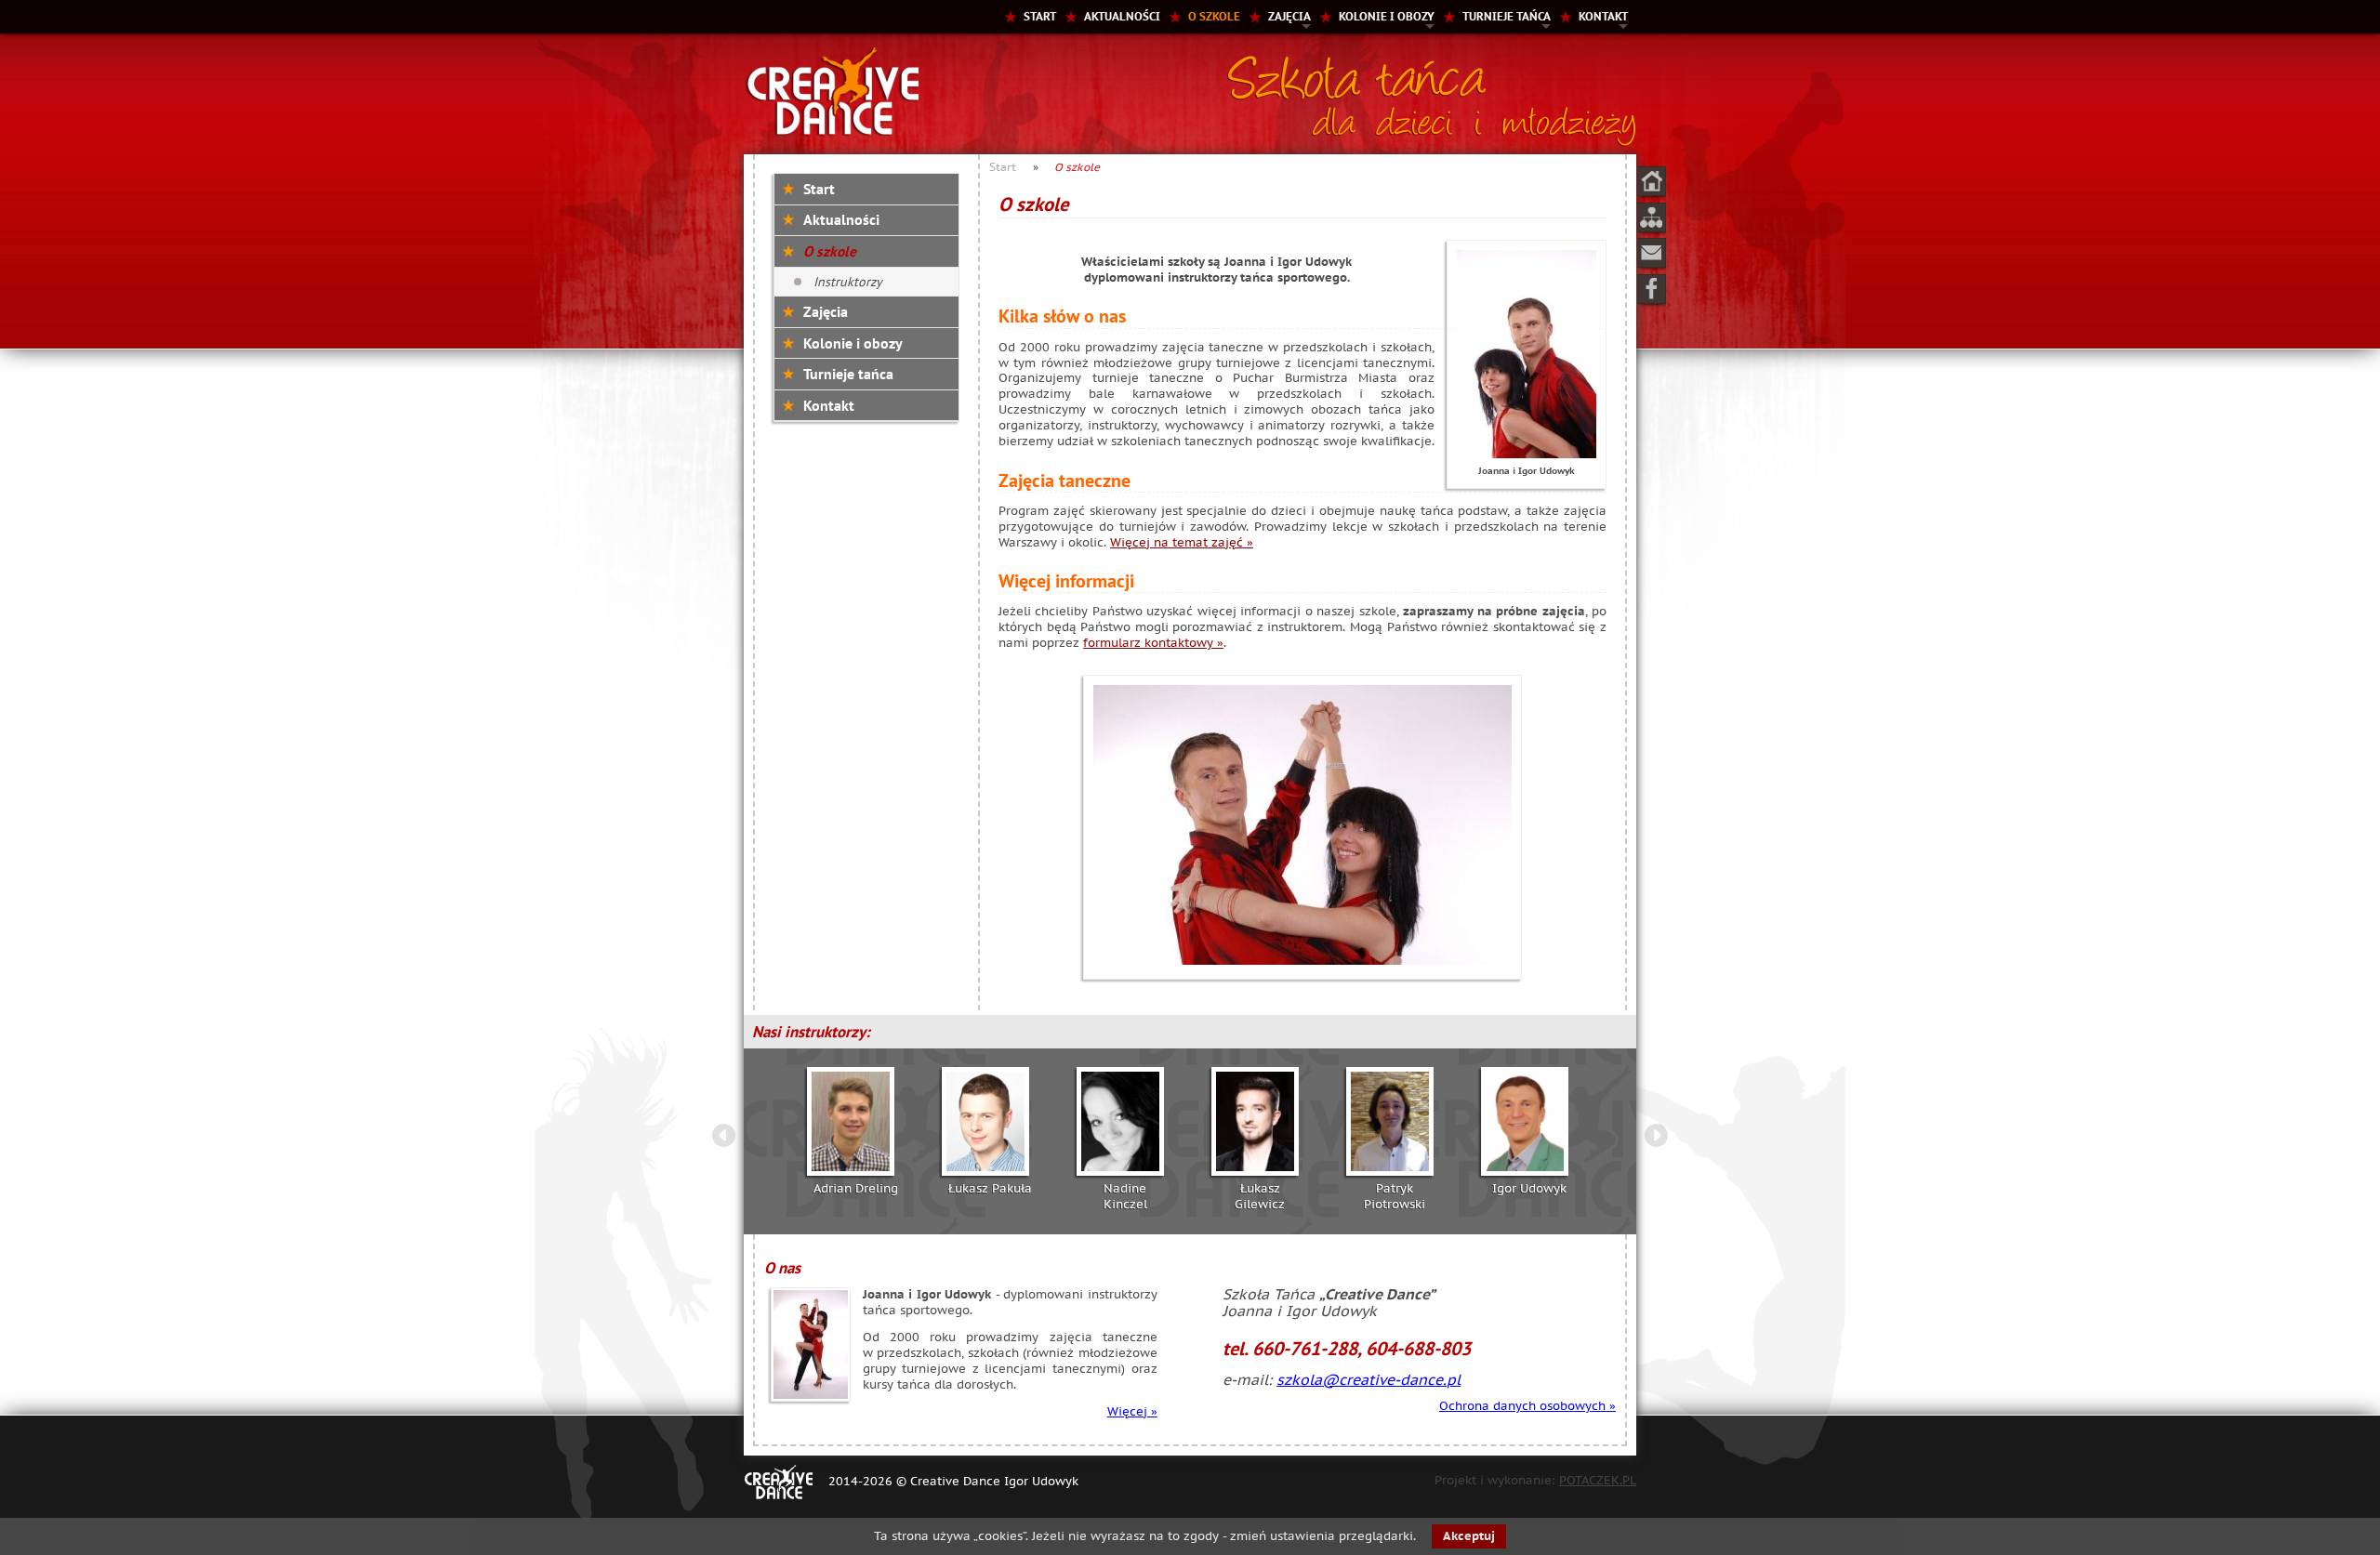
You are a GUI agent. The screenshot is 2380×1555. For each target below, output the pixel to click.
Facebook (1651, 289)
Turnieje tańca (1507, 16)
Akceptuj (1469, 1536)
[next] (1656, 1137)
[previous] (724, 1137)
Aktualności (1122, 16)
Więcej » (1132, 1411)
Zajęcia (1289, 16)
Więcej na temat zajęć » (1182, 542)
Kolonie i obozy (1387, 16)
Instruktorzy (848, 282)
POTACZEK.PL (1598, 1480)
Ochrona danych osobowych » (1527, 1406)
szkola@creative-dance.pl (1368, 1379)
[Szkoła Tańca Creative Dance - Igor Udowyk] (831, 133)
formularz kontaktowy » (1153, 643)
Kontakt (1603, 16)
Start (1040, 16)
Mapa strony (1651, 217)
